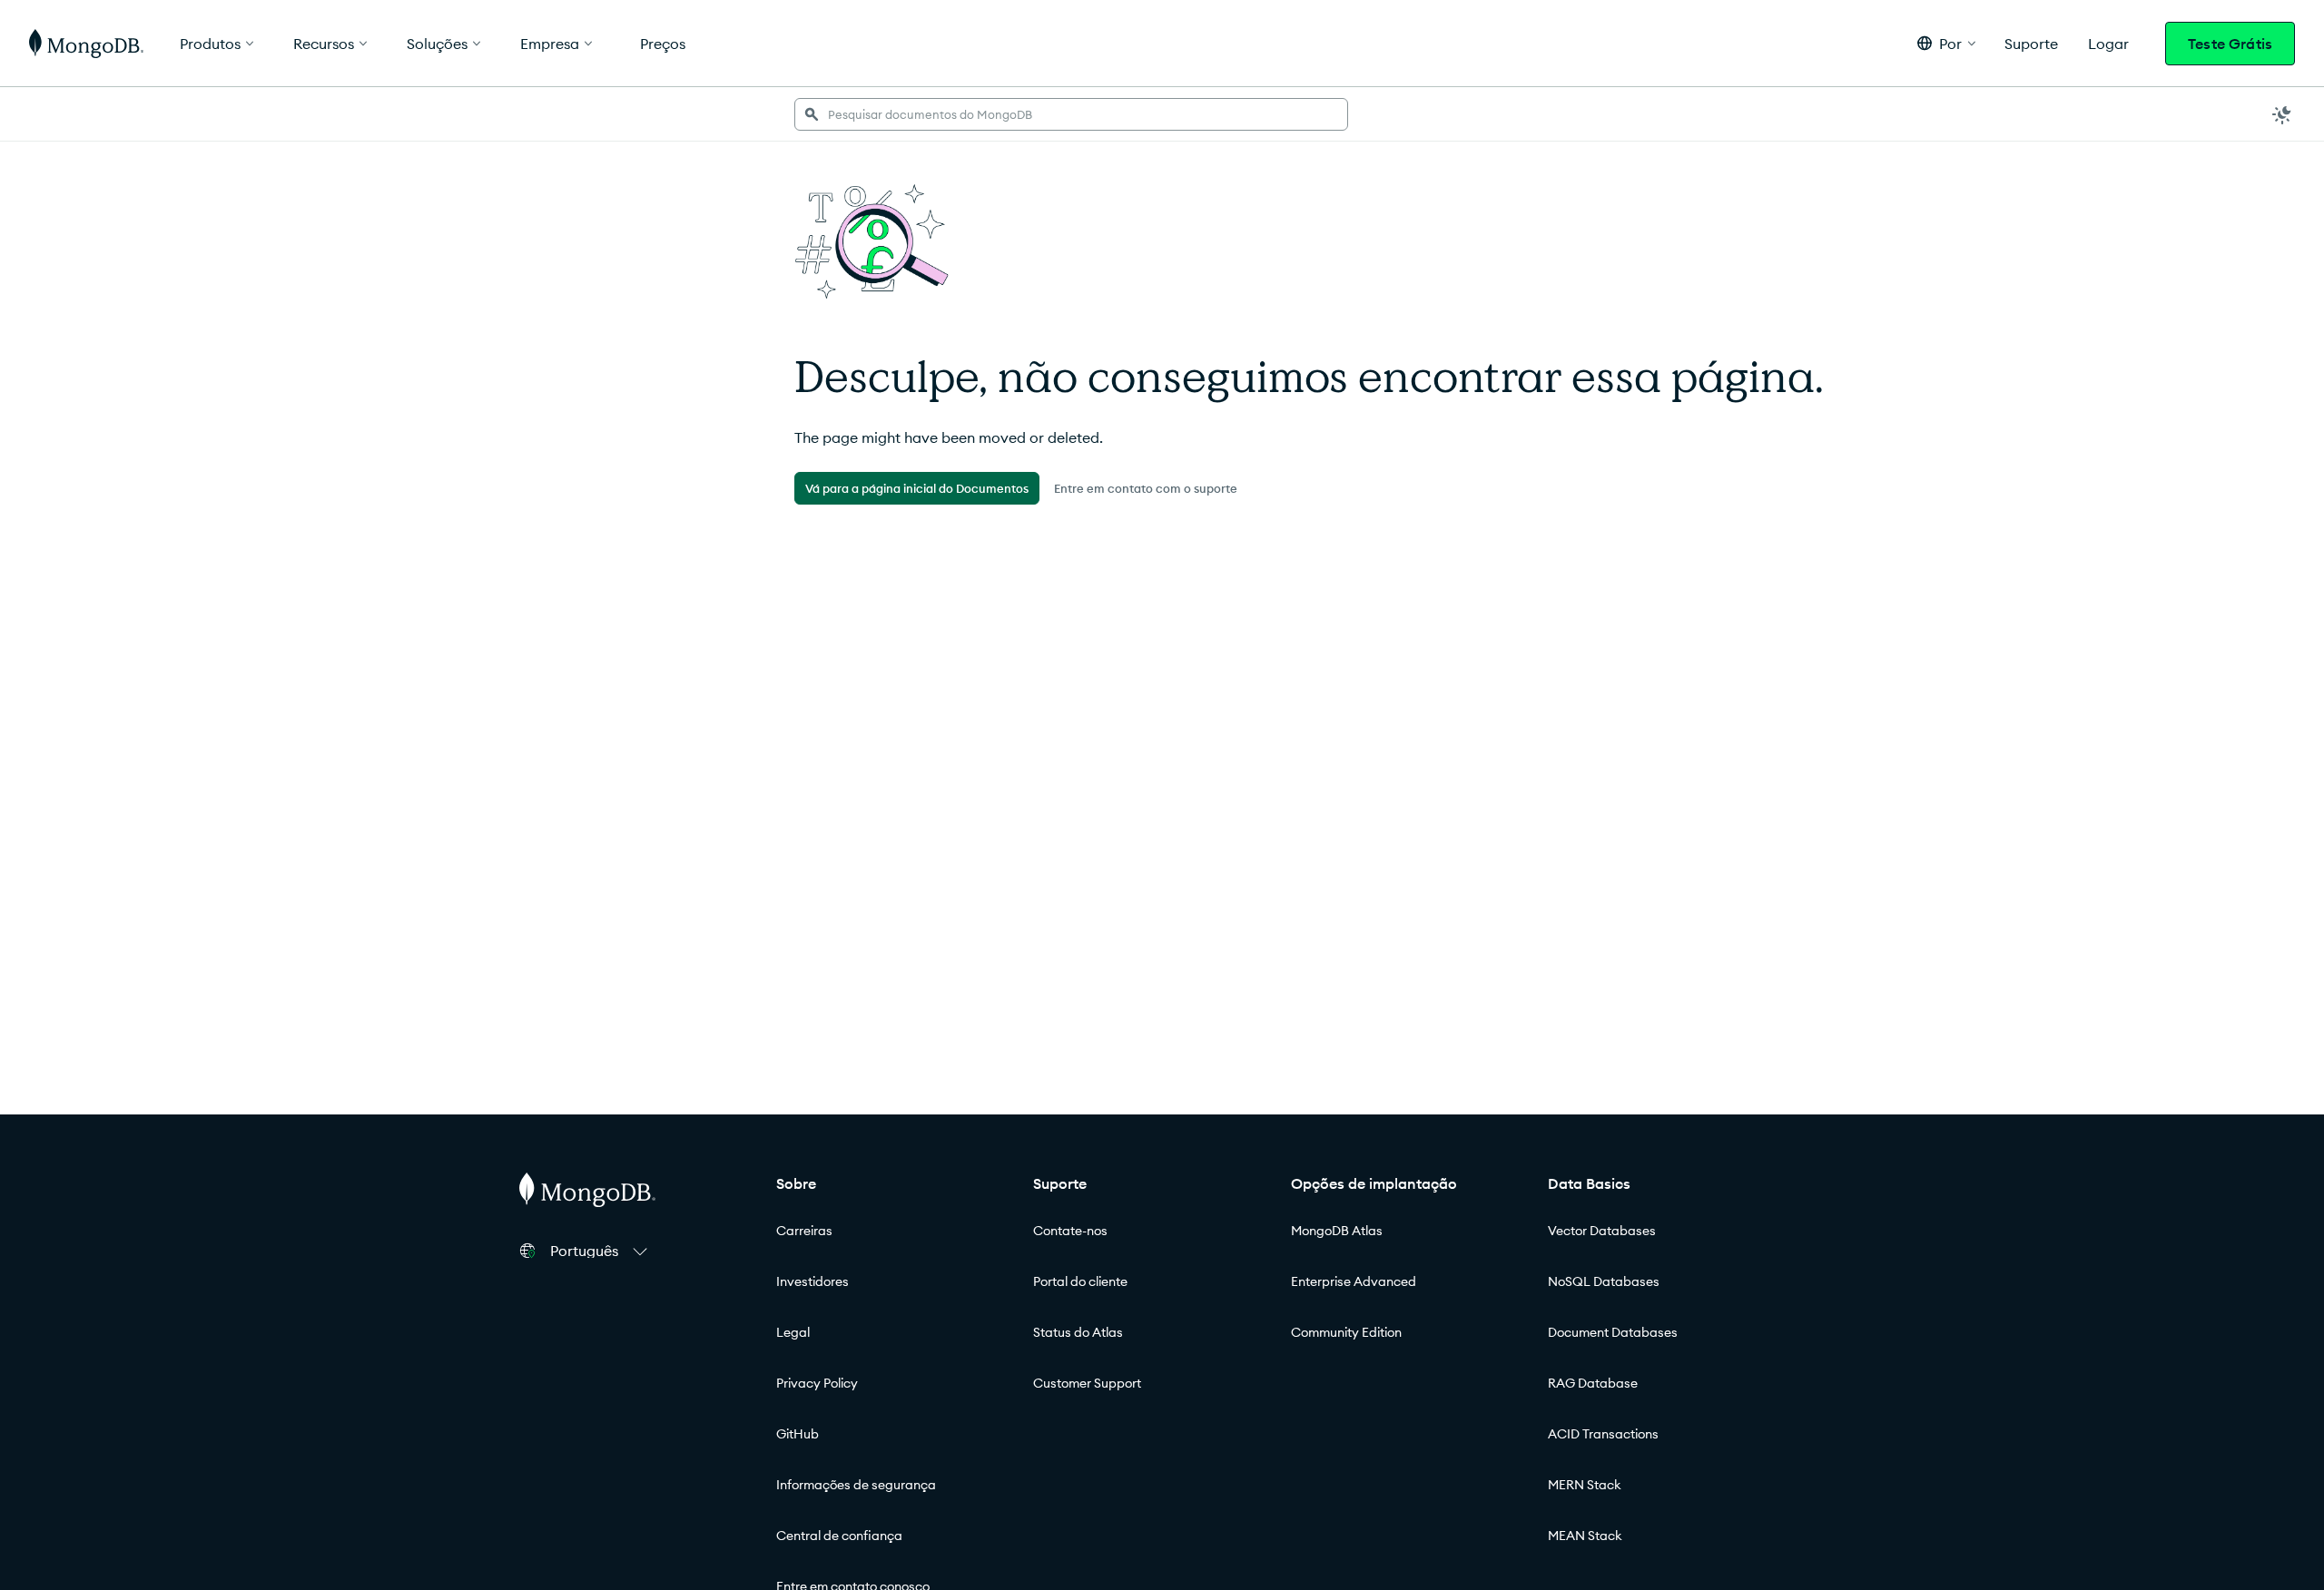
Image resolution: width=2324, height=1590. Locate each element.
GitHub (798, 1434)
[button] (1946, 43)
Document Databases (1613, 1332)
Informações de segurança (856, 1485)
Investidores (812, 1281)
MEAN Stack (1585, 1536)
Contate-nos (1070, 1231)
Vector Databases (1602, 1231)
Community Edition (1346, 1332)
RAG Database (1593, 1383)
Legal (793, 1332)
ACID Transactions (1603, 1434)
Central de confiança (839, 1536)
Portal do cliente (1080, 1281)
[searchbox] (1071, 114)
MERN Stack (1585, 1485)
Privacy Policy (817, 1383)
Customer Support (1087, 1383)
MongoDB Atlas (1337, 1231)
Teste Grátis (2230, 44)
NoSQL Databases (1604, 1281)
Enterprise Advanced (1354, 1281)
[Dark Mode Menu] (2282, 114)
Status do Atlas (1078, 1332)
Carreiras (804, 1231)
